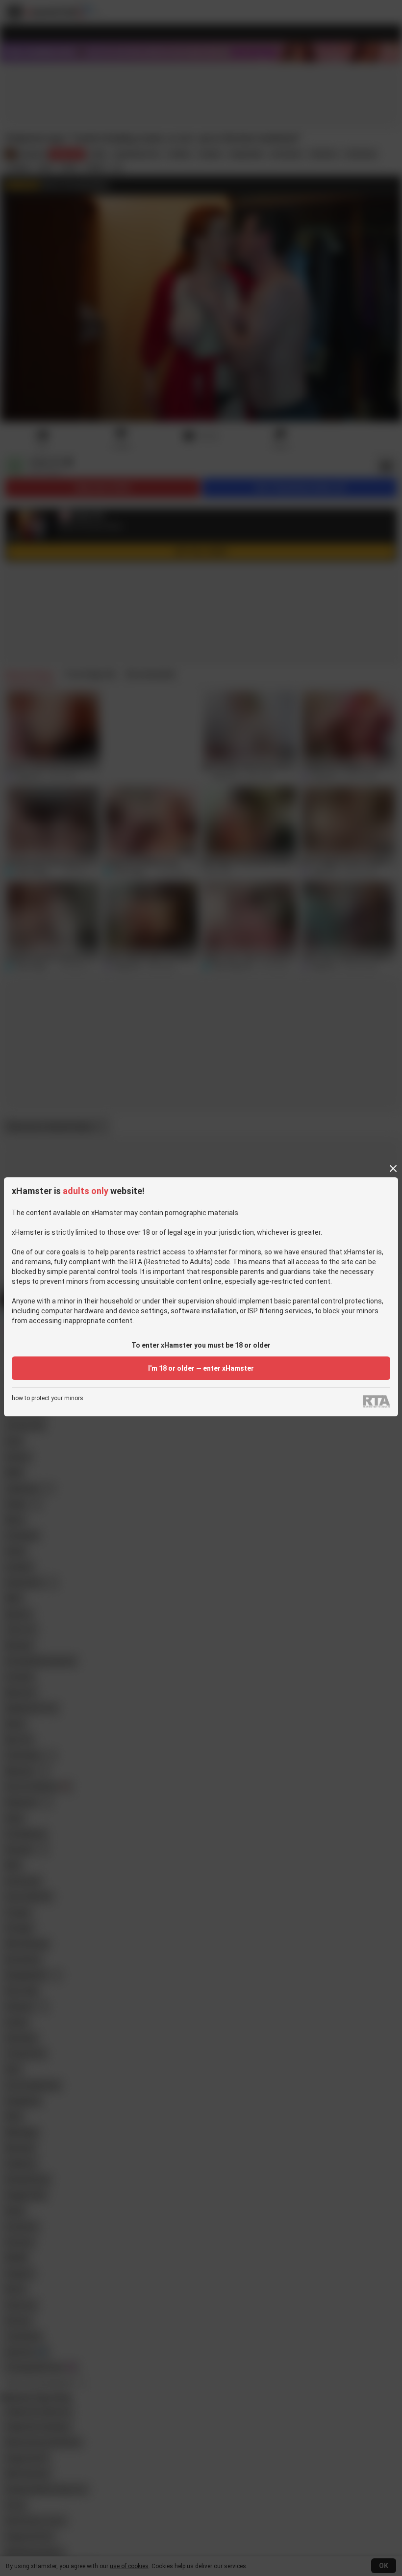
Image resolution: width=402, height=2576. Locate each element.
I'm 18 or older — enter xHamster (201, 1368)
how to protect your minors (48, 1398)
